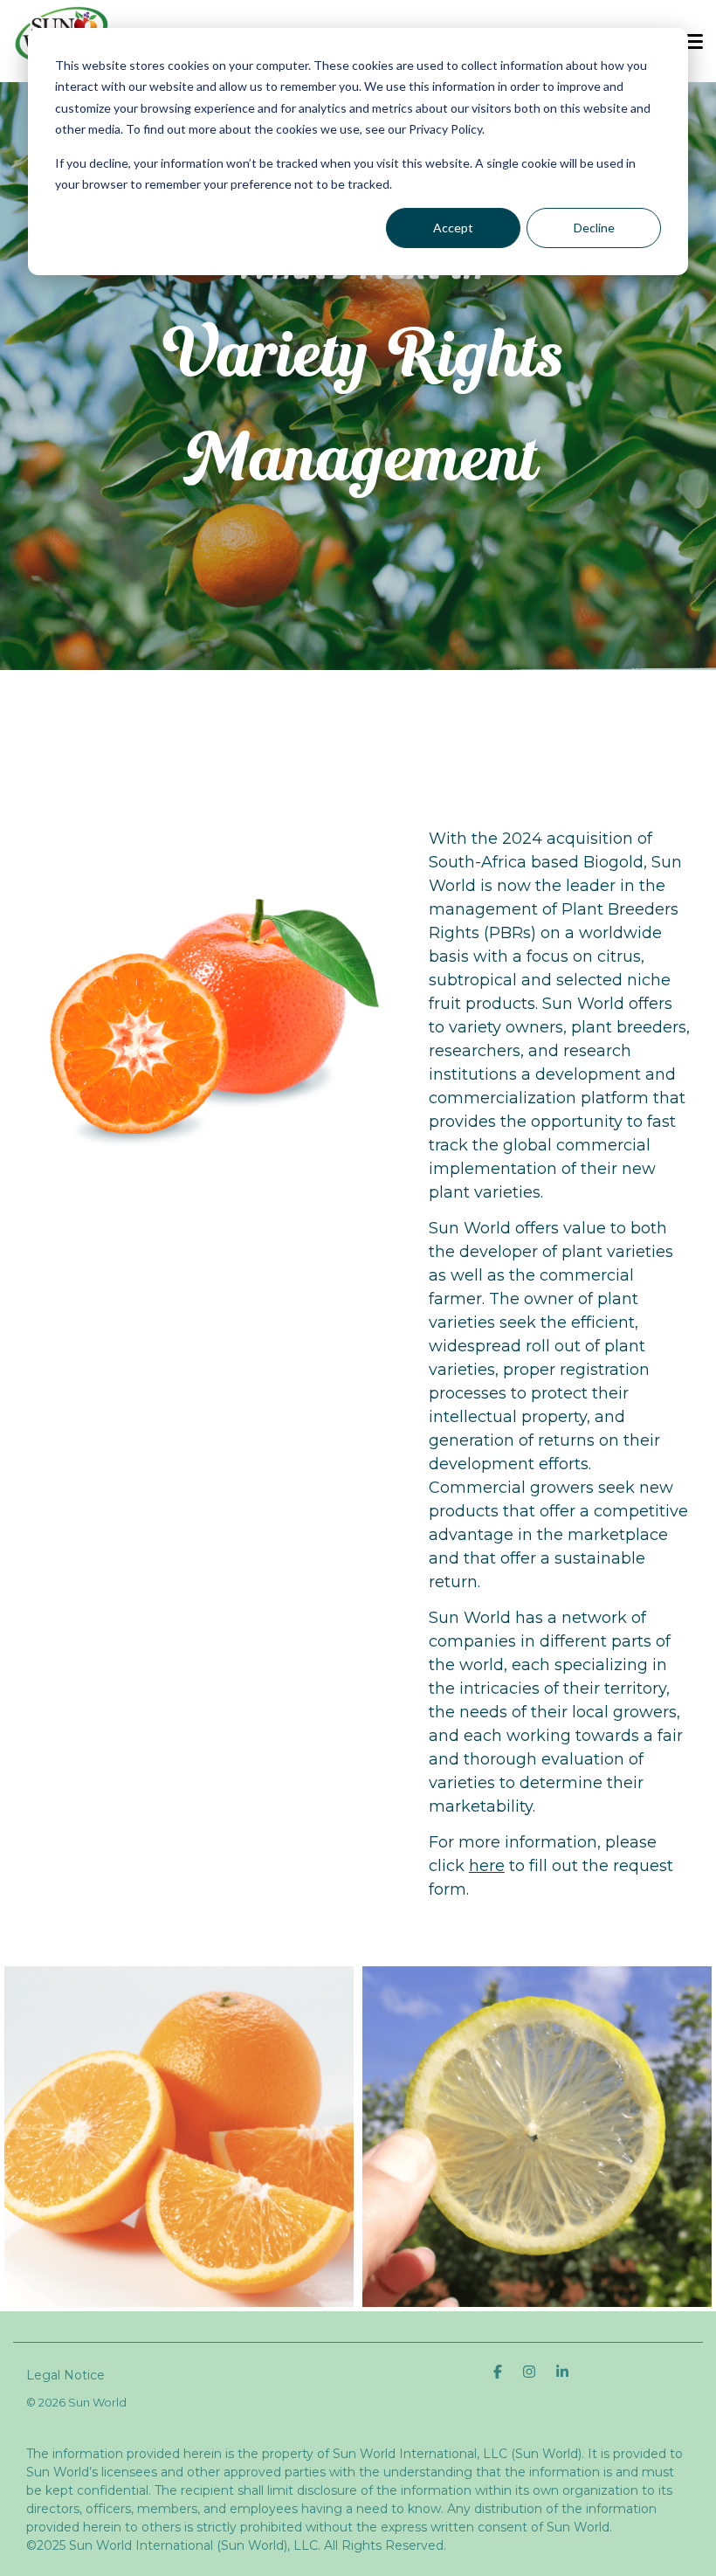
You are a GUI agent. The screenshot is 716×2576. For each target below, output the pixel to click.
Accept (453, 228)
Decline (594, 228)
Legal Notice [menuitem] (65, 2375)
